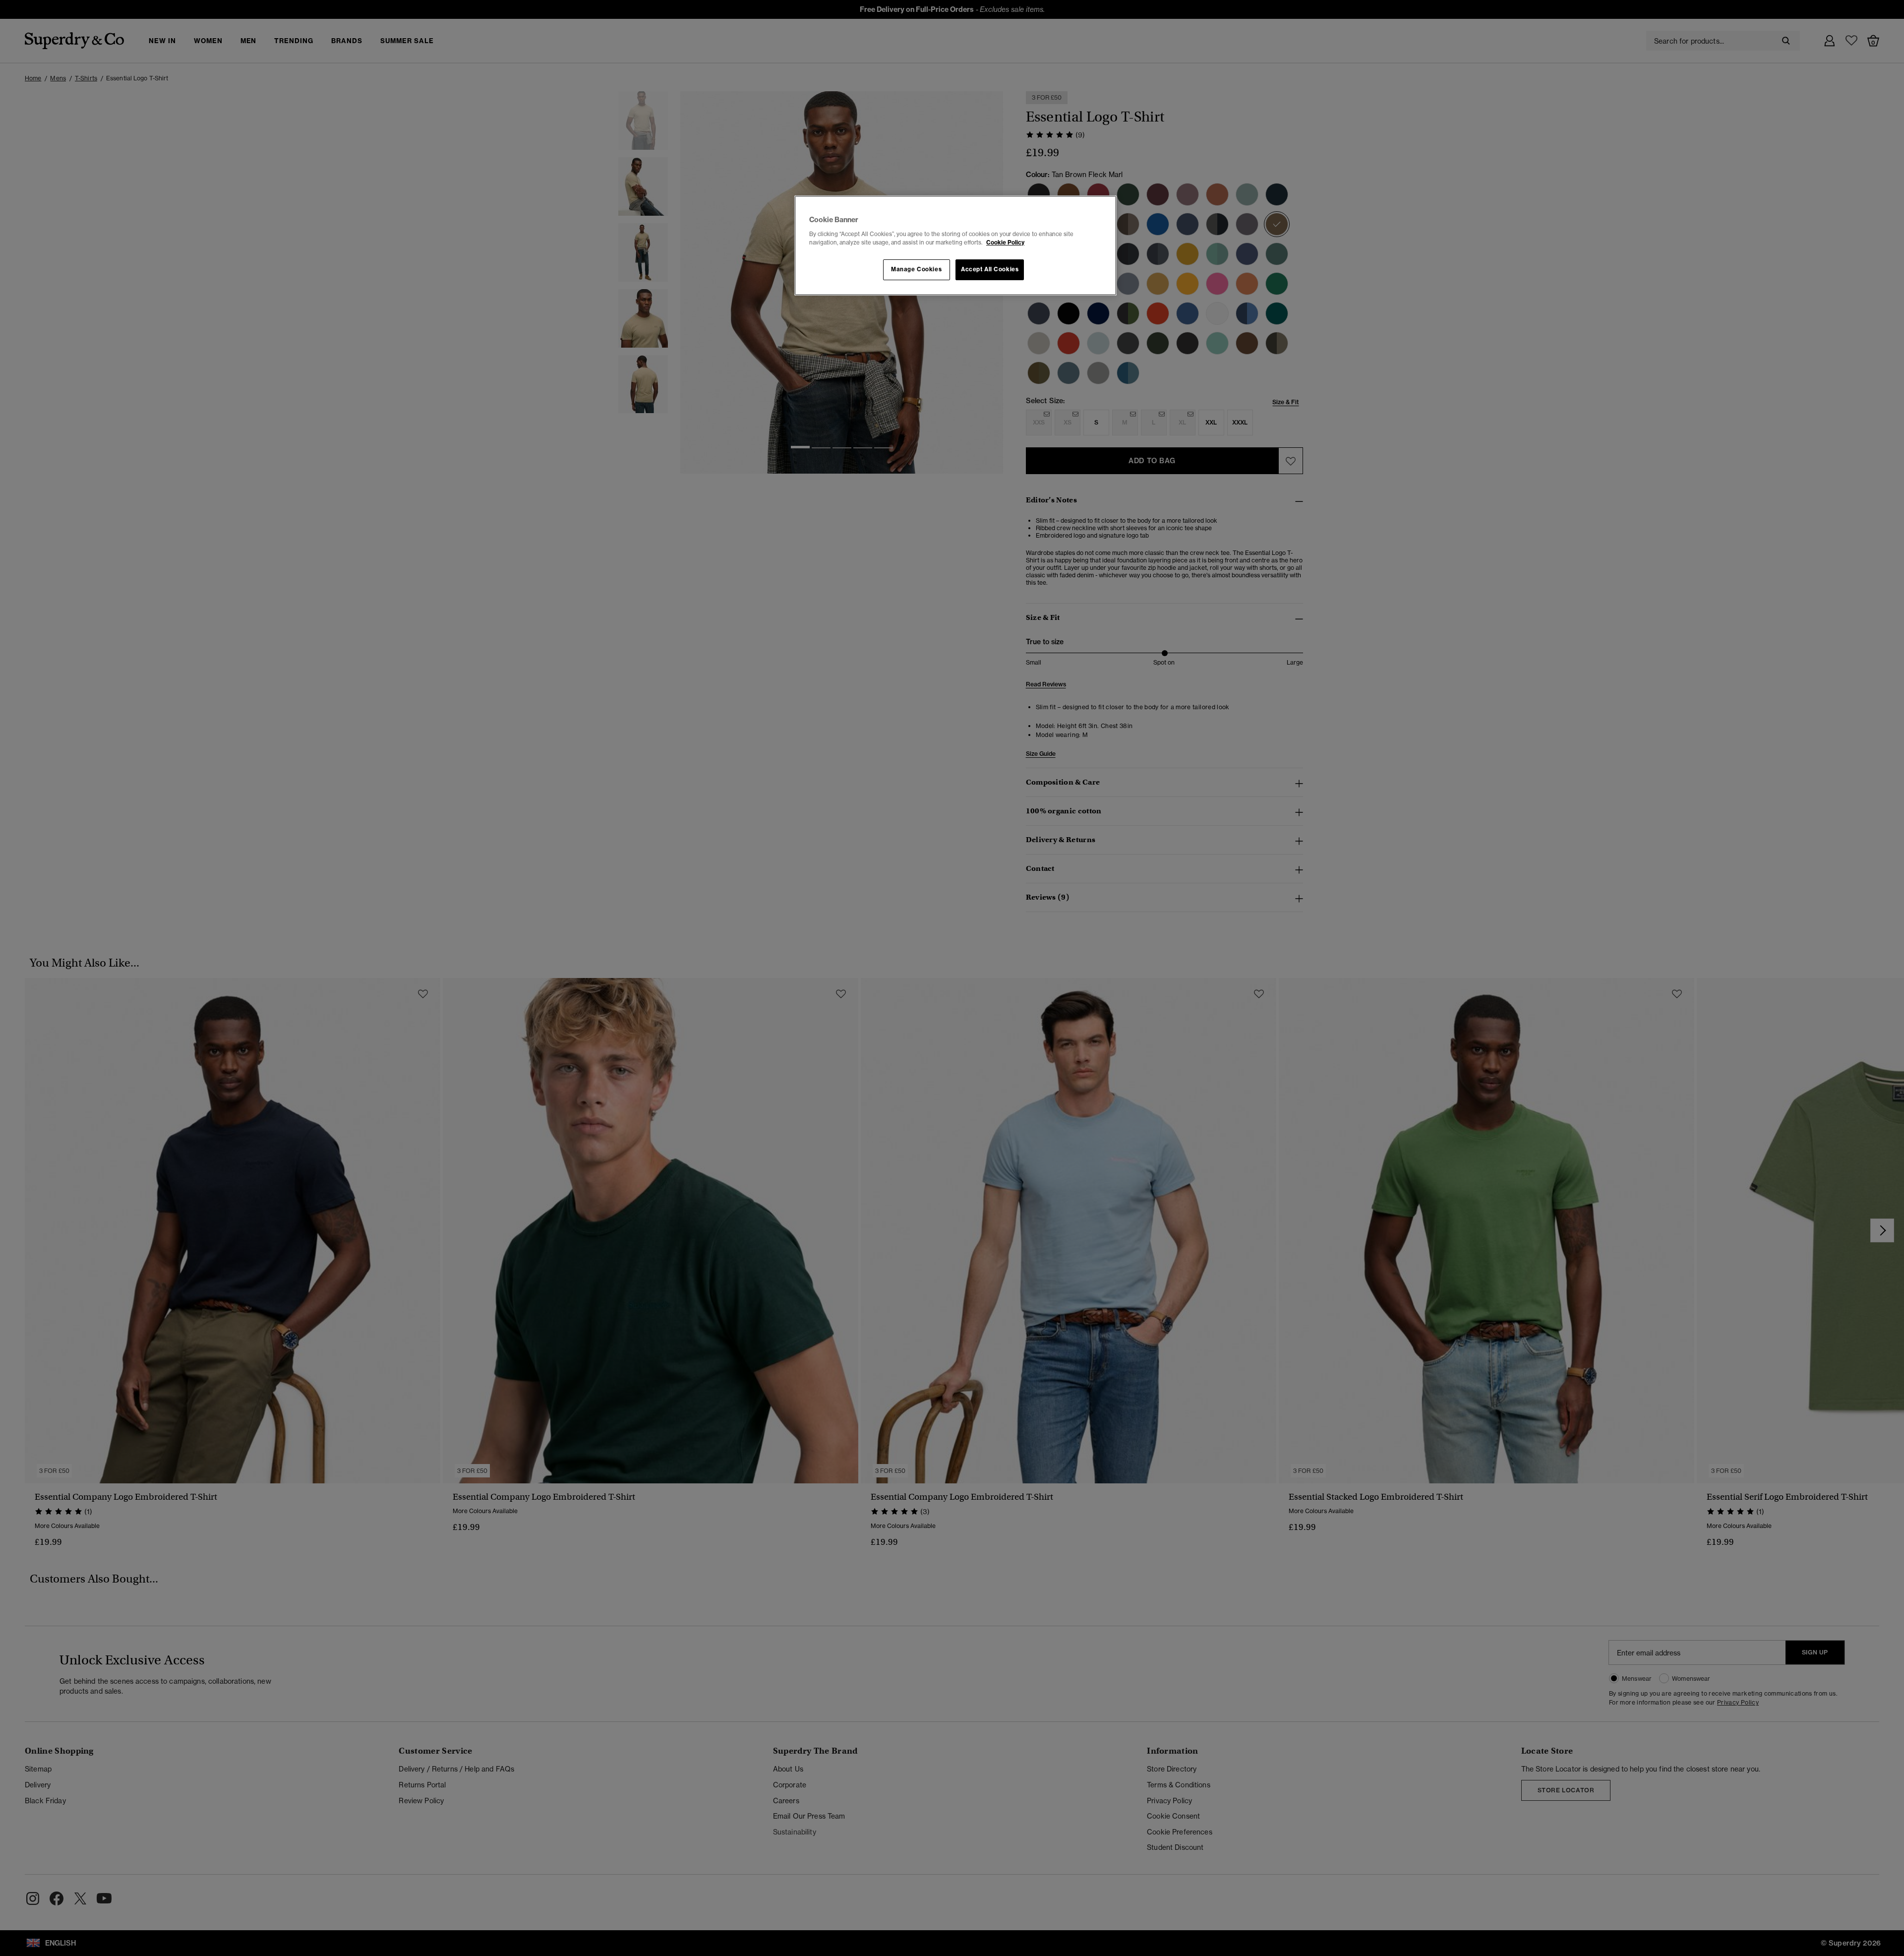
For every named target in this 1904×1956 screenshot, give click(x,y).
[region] (955, 245)
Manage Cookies (916, 269)
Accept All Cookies (990, 269)
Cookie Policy (1005, 243)
